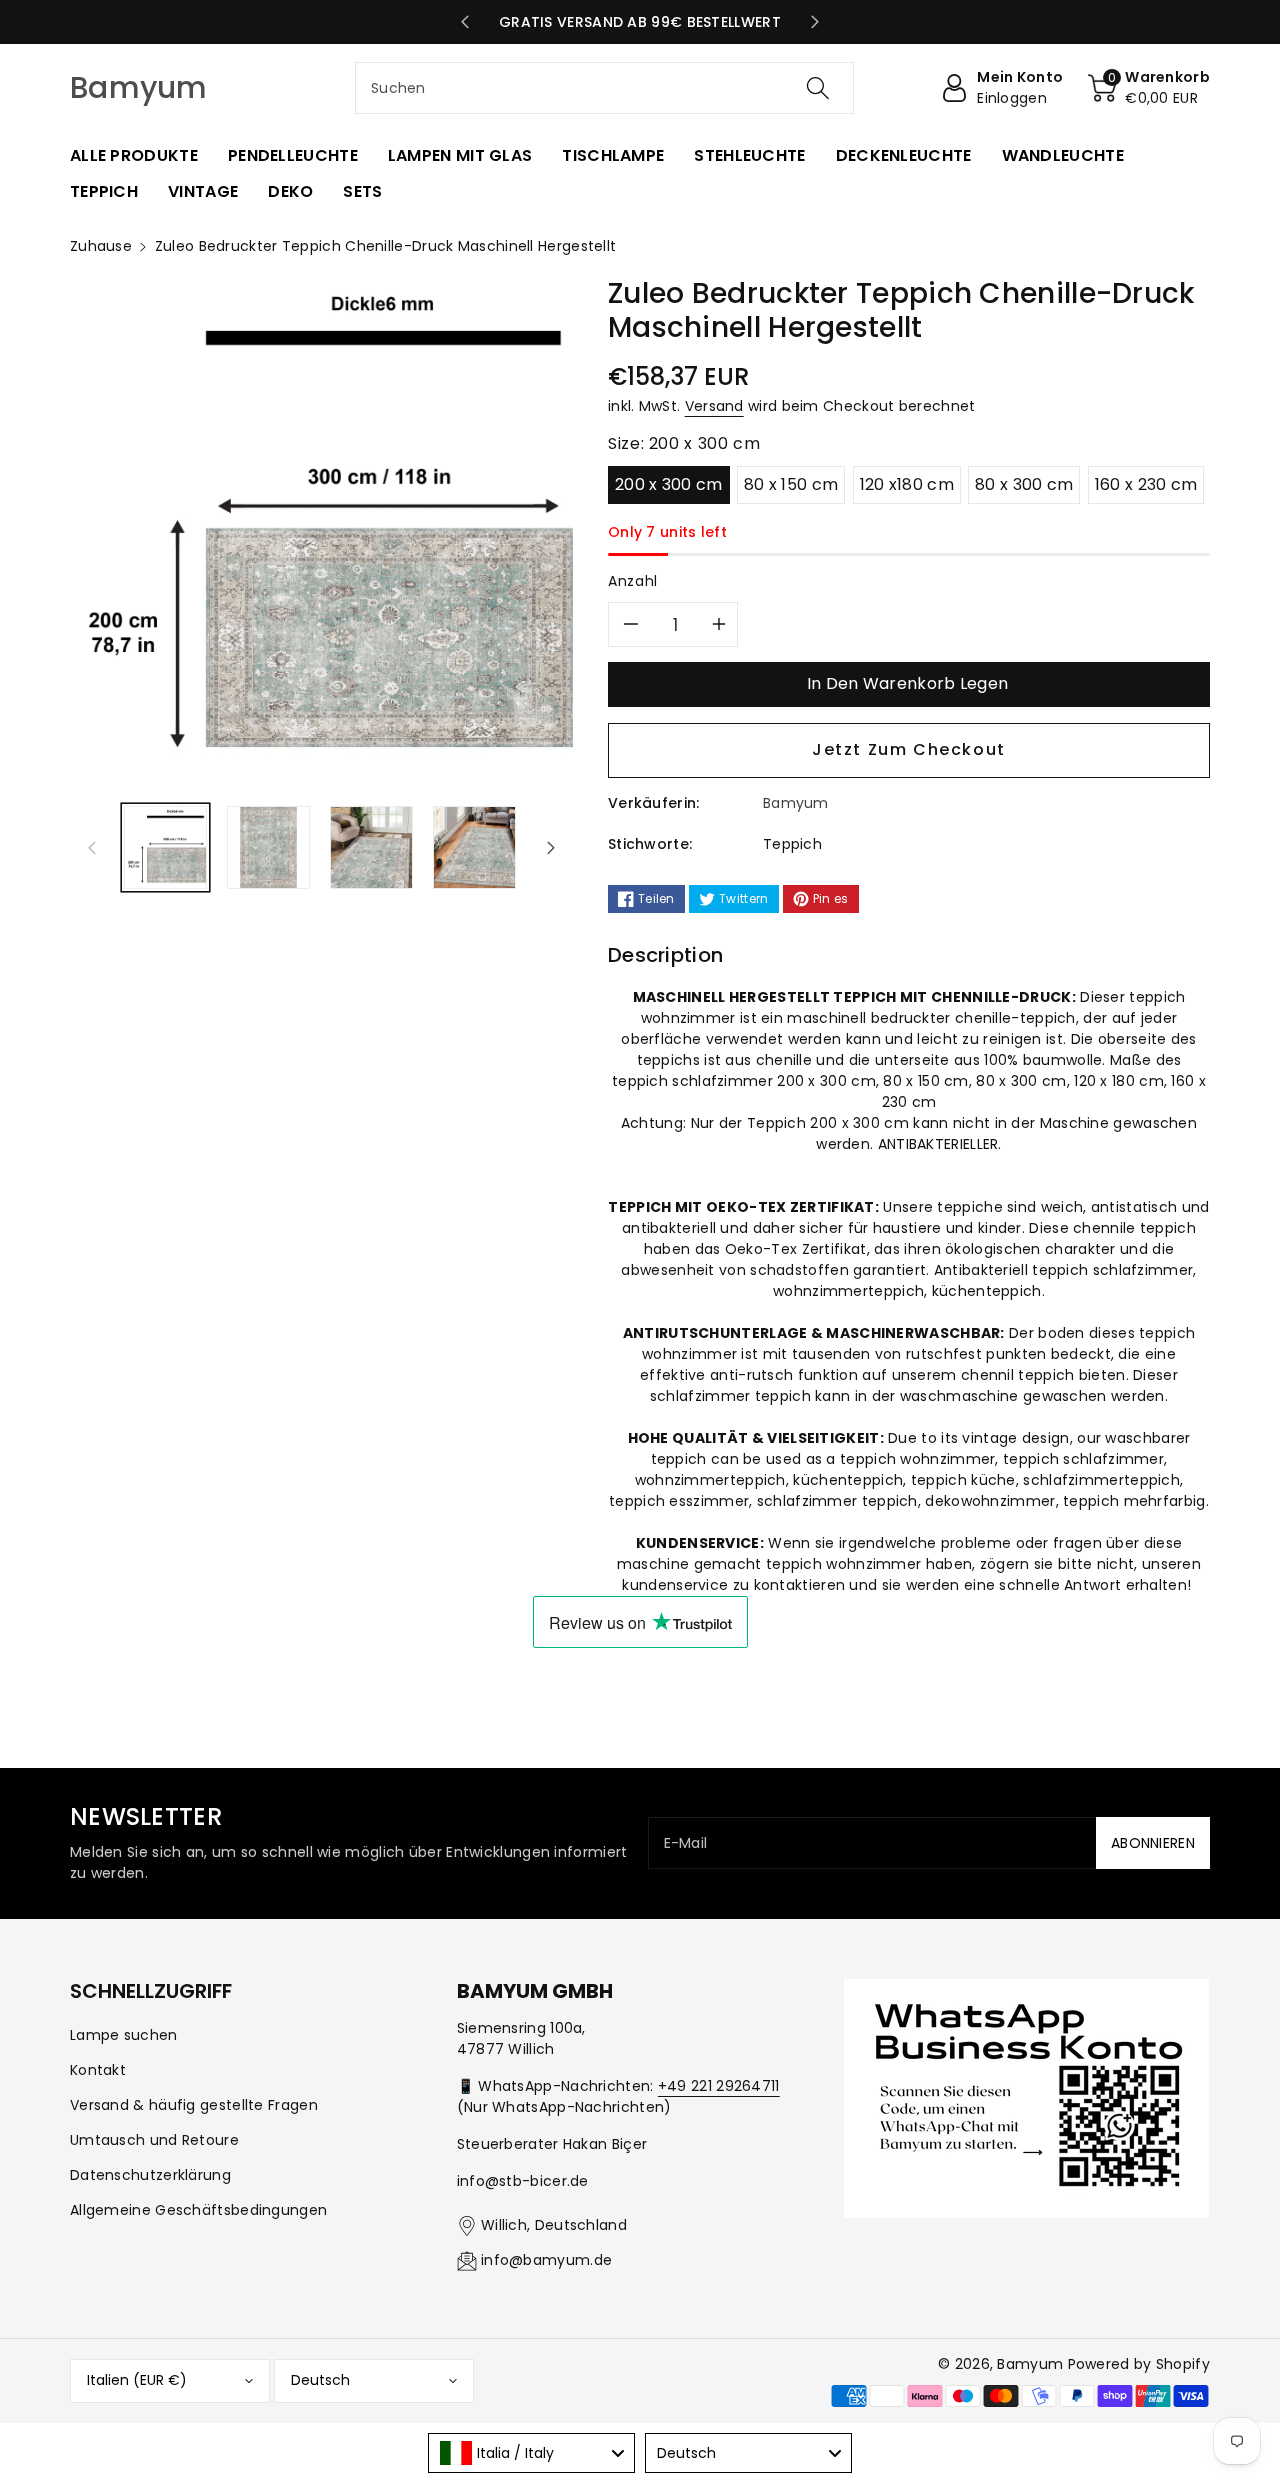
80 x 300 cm (1024, 484)
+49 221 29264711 (719, 2086)
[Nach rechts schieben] (551, 847)
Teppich (792, 844)
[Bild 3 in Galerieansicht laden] (371, 847)
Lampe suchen (124, 2035)
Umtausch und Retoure (154, 2140)
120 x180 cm (907, 484)
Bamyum (1030, 2364)
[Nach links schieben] (92, 847)
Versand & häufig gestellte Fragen (194, 2105)
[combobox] (604, 88)
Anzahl (633, 581)
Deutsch (320, 2380)
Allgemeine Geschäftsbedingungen (198, 2210)
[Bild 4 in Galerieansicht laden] (474, 847)
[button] (1149, 88)
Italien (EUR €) (137, 2380)
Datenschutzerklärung (150, 2175)
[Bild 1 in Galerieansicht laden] (165, 847)
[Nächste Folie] (815, 22)
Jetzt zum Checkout (909, 749)
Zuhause (101, 246)
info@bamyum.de (546, 2260)
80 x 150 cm (791, 484)
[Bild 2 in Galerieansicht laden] (268, 847)
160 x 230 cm (1146, 484)
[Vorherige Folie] (464, 22)
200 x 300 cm (669, 484)
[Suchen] (817, 88)
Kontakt (98, 2070)
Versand (714, 406)
